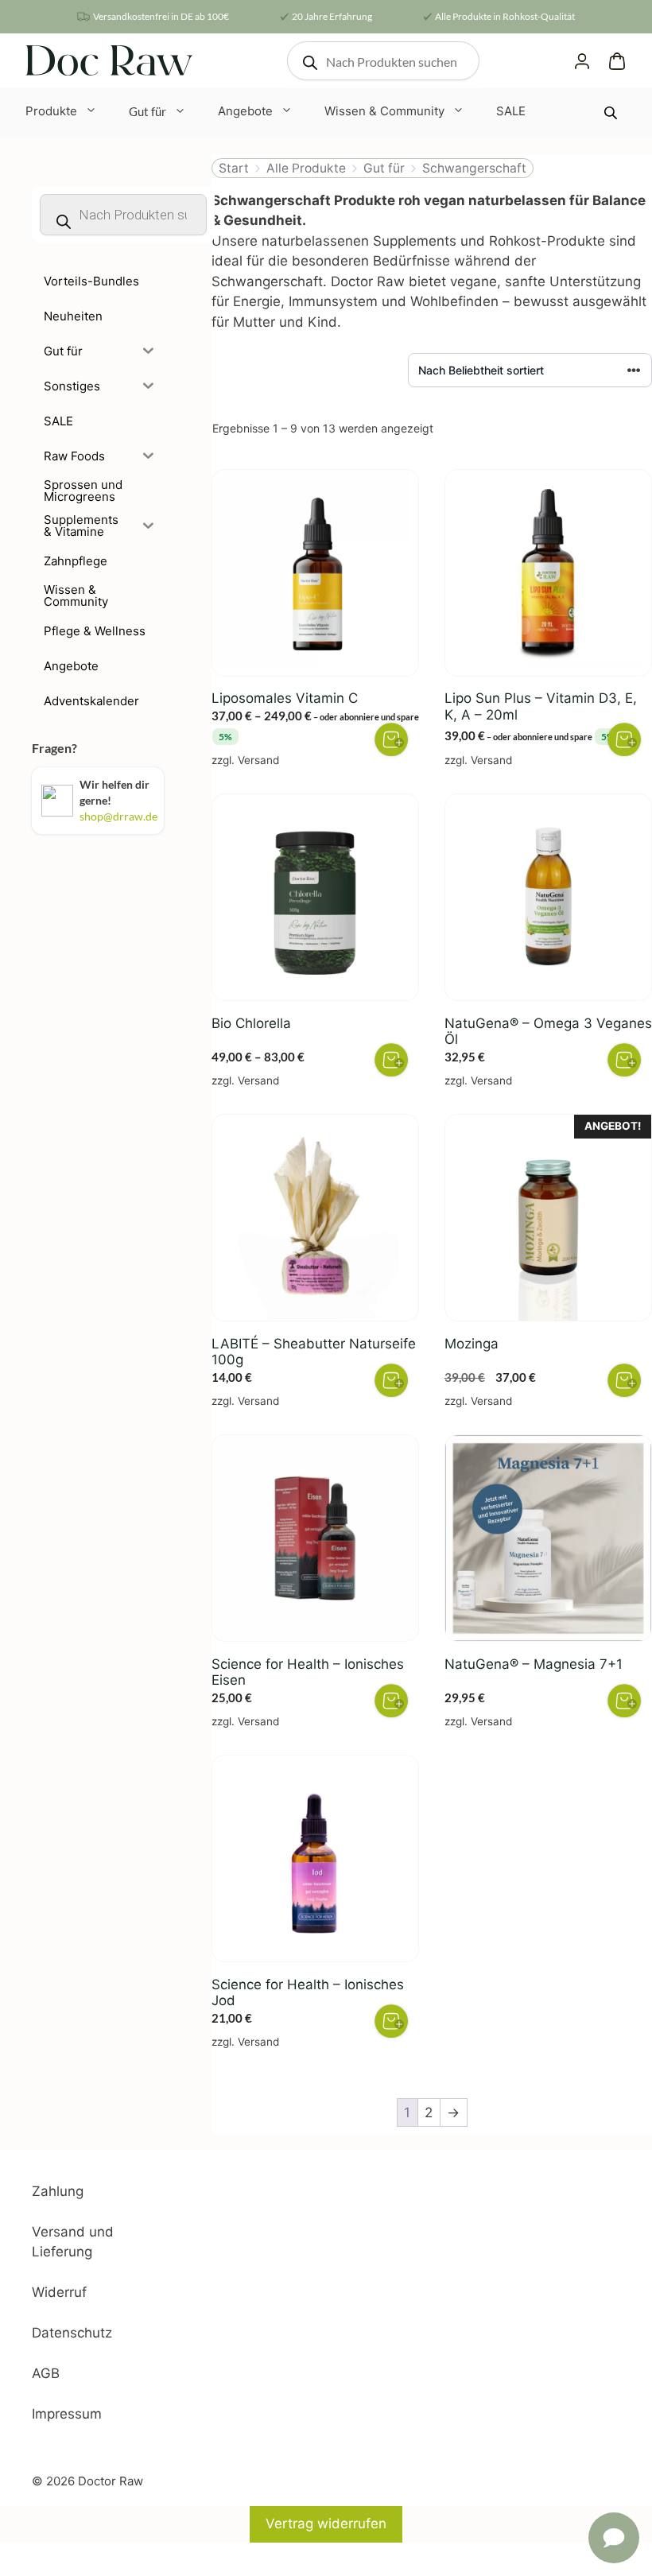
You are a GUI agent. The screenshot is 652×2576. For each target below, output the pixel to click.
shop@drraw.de (118, 816)
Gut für (147, 111)
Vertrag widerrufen (326, 2524)
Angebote (245, 111)
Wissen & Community (384, 111)
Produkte (51, 111)
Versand (258, 760)
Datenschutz (72, 2333)
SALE (511, 111)
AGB (46, 2373)
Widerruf (59, 2292)
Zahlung (58, 2191)
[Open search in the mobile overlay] (383, 61)
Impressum (67, 2414)
